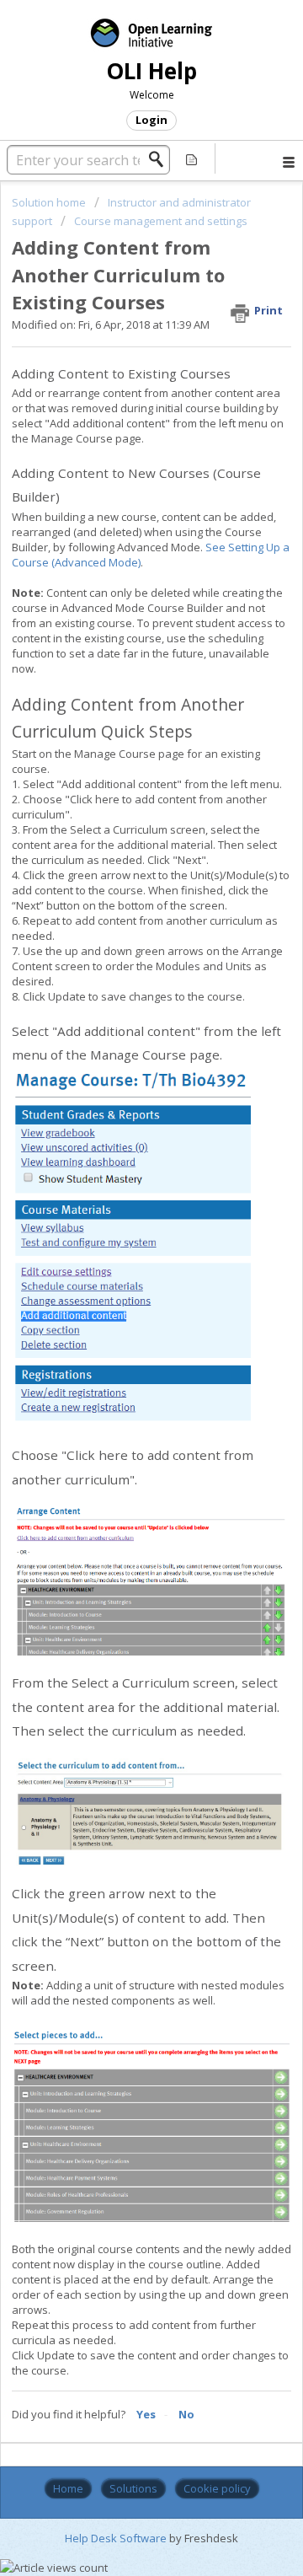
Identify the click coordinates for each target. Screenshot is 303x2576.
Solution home (50, 202)
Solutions (133, 2488)
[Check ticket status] (192, 158)
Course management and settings (161, 221)
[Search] (161, 159)
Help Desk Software (117, 2538)
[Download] (120, 1310)
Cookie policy (217, 2488)
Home (68, 2488)
